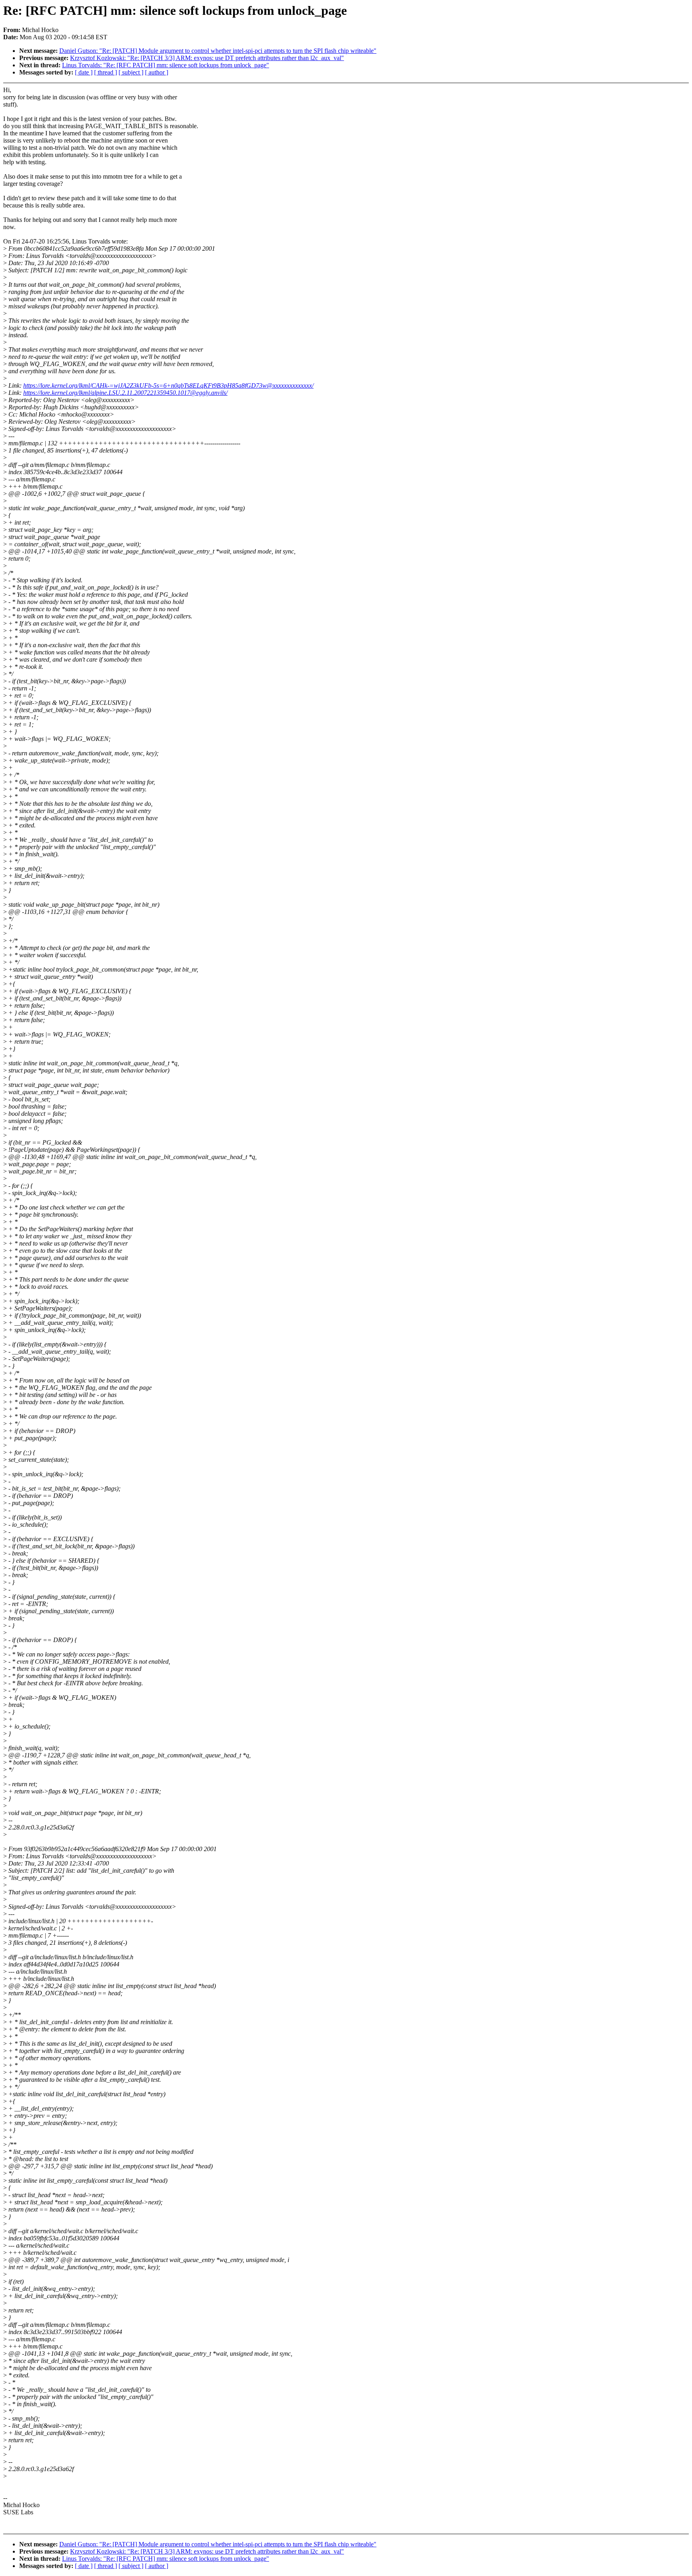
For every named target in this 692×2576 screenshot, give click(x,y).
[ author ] (157, 72)
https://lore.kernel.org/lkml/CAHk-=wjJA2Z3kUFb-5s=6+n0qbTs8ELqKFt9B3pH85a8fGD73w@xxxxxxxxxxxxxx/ (168, 385)
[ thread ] (106, 72)
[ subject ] (131, 72)
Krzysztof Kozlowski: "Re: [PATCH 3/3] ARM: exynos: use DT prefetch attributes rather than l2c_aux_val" (207, 58)
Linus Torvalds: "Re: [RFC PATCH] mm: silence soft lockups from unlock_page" (166, 65)
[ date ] (84, 72)
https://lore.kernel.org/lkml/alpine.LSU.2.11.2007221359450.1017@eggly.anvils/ (125, 393)
